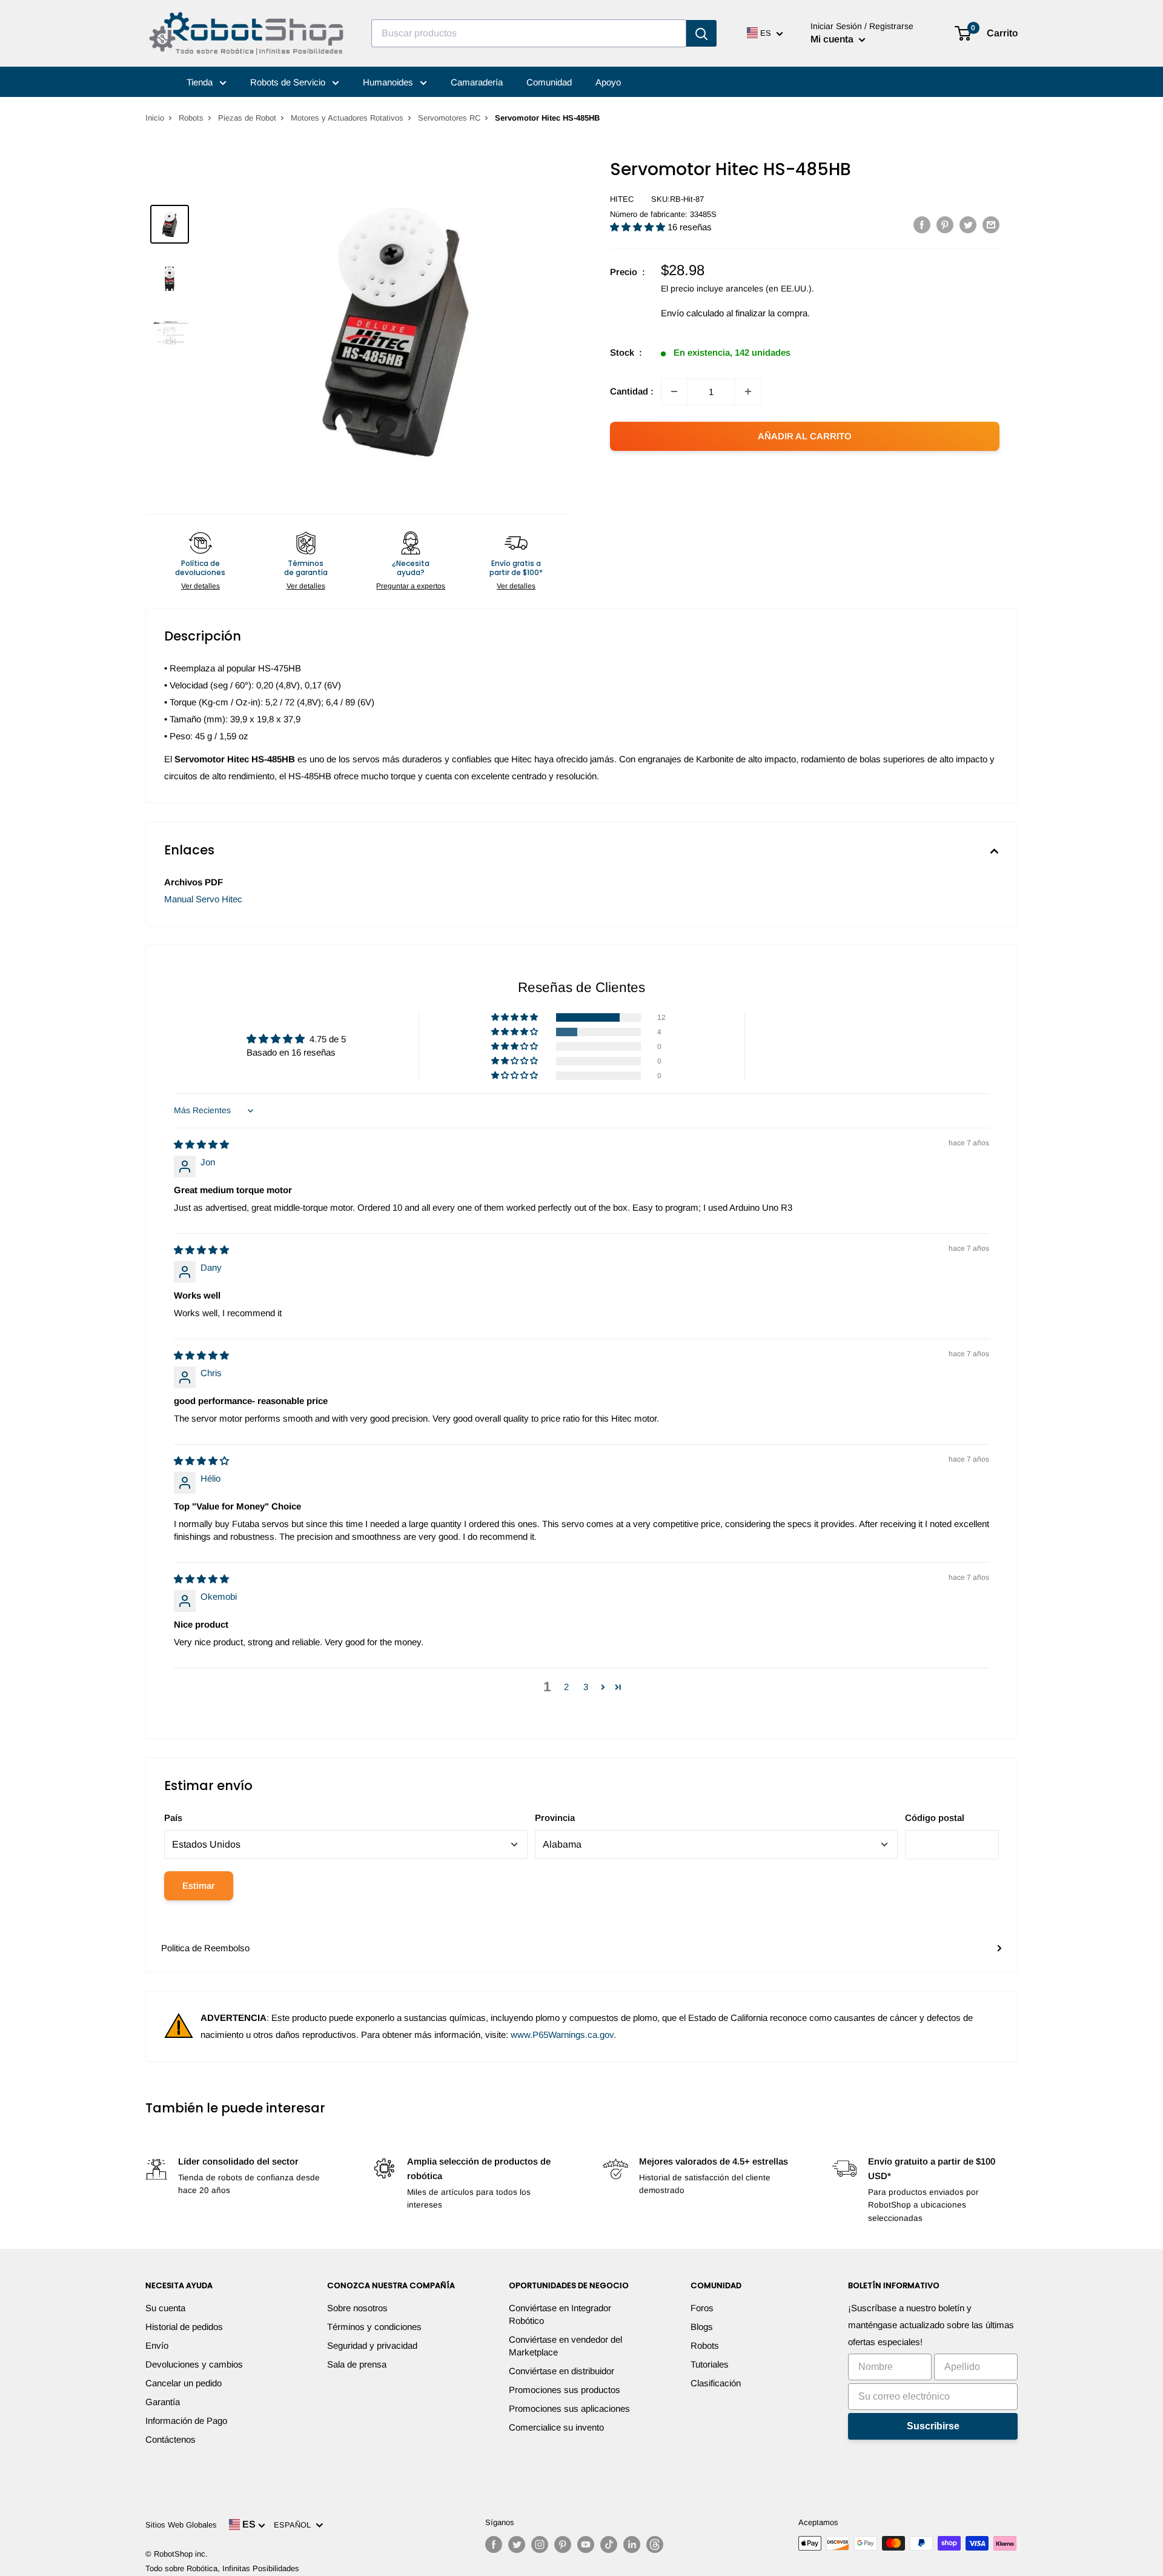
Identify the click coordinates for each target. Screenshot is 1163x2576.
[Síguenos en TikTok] (609, 2544)
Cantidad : (632, 391)
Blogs (702, 2327)
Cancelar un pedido (184, 2383)
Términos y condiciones (374, 2327)
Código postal (935, 1818)
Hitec (622, 199)
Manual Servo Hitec (203, 899)
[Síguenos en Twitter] (517, 2544)
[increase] (748, 391)
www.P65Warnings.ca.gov (562, 2035)
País (173, 1818)
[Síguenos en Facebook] (494, 2544)
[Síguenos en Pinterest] (563, 2544)
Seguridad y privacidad (372, 2345)
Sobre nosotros (357, 2308)
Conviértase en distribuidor (562, 2371)
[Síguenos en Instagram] (540, 2544)
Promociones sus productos (565, 2390)
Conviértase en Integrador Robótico (560, 2314)
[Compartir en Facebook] (922, 225)
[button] (639, 227)
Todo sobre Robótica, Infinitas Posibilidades (222, 2568)
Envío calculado (692, 313)
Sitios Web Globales (181, 2525)
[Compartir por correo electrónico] (991, 225)
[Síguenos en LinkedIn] (632, 2544)
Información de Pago (186, 2421)
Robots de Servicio (289, 82)
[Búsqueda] (701, 33)
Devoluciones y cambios (194, 2364)
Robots (191, 118)
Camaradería (477, 82)
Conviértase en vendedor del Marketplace (565, 2346)
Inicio (155, 118)
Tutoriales (710, 2364)
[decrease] (674, 391)
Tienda (201, 82)
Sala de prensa (357, 2364)
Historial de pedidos (184, 2327)
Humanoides (389, 82)
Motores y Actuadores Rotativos (347, 118)
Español (295, 2525)
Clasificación (716, 2383)
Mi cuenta (833, 39)
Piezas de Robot (247, 118)
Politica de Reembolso (205, 1948)
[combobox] (529, 33)
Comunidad (549, 82)
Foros (702, 2308)
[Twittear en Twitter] (968, 225)
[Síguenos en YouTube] (586, 2544)
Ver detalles (200, 586)
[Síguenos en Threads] (655, 2544)
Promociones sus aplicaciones (569, 2408)
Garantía (163, 2402)
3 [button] (586, 1687)
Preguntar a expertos (411, 586)
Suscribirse (933, 2426)
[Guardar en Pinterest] (945, 225)
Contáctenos (171, 2439)
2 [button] (566, 1687)
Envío (157, 2345)
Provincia (555, 1818)
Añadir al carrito (805, 436)
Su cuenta (165, 2308)
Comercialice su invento (556, 2427)
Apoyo (608, 82)
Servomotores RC (449, 118)
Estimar (199, 1885)
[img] (201, 1144)
